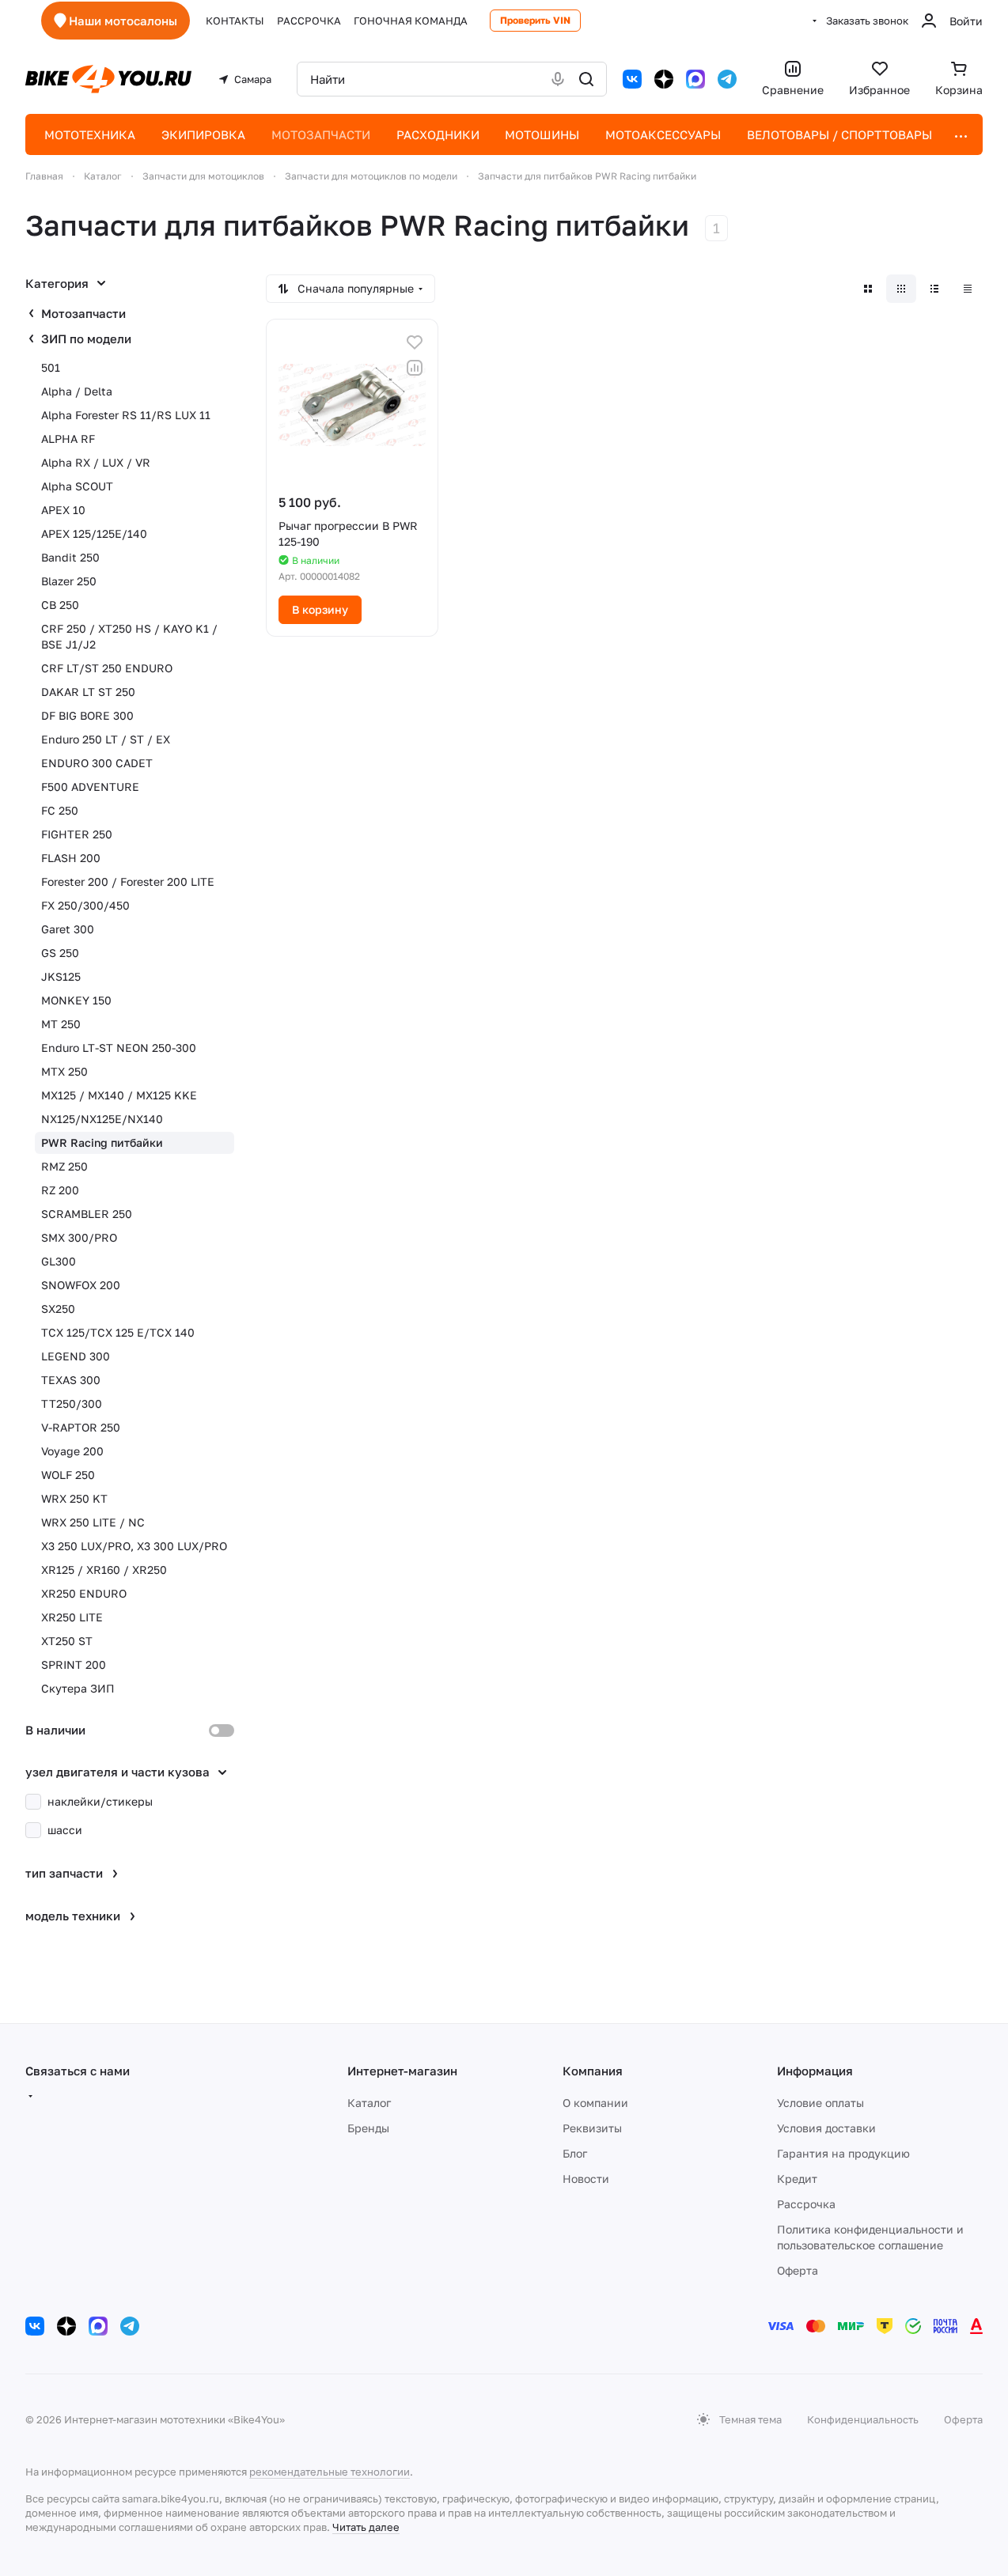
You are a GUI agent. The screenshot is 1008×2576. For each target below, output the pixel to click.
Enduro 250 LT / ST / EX (106, 739)
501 (51, 367)
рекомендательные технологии (330, 2472)
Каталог (369, 2103)
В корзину (320, 609)
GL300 (59, 1261)
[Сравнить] (415, 368)
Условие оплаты (820, 2103)
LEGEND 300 (76, 1356)
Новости (586, 2179)
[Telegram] (727, 79)
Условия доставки (826, 2128)
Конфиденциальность (863, 2419)
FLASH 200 (71, 858)
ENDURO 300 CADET (97, 763)
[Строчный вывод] (934, 289)
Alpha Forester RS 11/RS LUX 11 (126, 415)
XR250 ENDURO (84, 1593)
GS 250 (60, 953)
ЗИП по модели (86, 339)
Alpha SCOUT (77, 486)
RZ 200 (60, 1190)
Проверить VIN (535, 20)
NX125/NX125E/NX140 (102, 1119)
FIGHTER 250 (77, 834)
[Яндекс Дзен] (664, 79)
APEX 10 (63, 510)
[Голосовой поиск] (558, 79)
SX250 (58, 1309)
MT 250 (61, 1024)
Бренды (368, 2128)
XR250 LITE (72, 1617)
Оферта (798, 2270)
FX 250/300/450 (85, 905)
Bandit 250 (70, 557)
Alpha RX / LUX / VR (96, 462)
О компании (595, 2103)
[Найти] (586, 79)
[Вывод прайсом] (968, 289)
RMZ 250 (64, 1166)
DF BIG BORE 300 (87, 715)
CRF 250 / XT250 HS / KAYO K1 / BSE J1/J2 (129, 636)
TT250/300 (72, 1403)
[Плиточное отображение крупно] (868, 289)
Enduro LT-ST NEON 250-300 (119, 1048)
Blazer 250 (69, 581)
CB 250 (60, 605)
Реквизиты (592, 2128)
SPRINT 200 (74, 1664)
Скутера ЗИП (78, 1688)
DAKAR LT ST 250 (88, 692)
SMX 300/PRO (79, 1237)
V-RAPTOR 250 (81, 1427)
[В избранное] (415, 342)
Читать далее (366, 2527)
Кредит (797, 2179)
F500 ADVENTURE (90, 787)
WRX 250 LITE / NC (93, 1522)
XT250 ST (67, 1641)
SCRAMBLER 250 (87, 1214)
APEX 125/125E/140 (94, 533)
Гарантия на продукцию (843, 2153)
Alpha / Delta (77, 391)
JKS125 (61, 976)
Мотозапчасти (83, 313)
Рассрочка (806, 2204)
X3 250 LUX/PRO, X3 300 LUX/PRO (134, 1546)
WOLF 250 (68, 1475)
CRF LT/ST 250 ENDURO (107, 668)
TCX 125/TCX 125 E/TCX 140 (118, 1332)
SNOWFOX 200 (81, 1285)
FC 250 (60, 810)
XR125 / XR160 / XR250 (104, 1570)
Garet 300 (68, 929)
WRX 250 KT (74, 1498)
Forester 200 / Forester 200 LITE (128, 881)
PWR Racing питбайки (102, 1142)
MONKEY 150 (76, 1000)
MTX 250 (64, 1071)
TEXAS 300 (71, 1380)
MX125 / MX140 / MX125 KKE (119, 1095)
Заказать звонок (867, 21)
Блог (575, 2153)
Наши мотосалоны (123, 21)
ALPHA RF (68, 439)
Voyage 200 (72, 1451)
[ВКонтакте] (632, 79)
